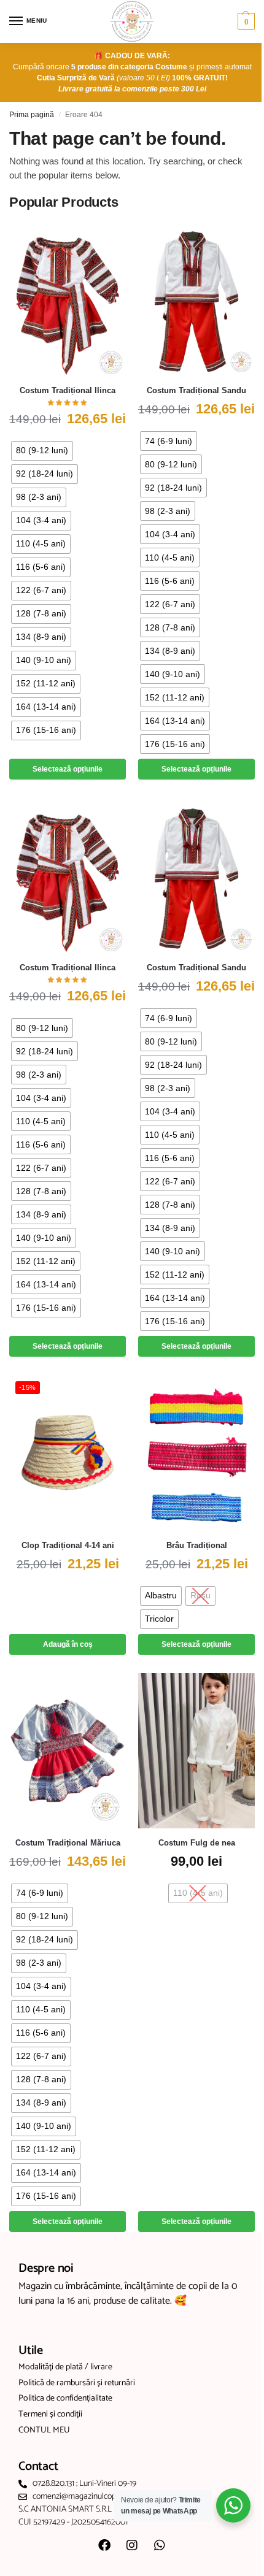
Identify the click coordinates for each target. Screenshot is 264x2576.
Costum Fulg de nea (197, 1843)
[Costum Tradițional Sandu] (196, 298)
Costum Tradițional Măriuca (68, 1843)
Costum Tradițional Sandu (196, 390)
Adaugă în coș (68, 1644)
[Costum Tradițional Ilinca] (68, 298)
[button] (245, 21)
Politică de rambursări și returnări (77, 2383)
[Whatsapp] (160, 2545)
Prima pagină (32, 115)
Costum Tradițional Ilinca (68, 390)
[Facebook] (104, 2545)
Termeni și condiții (50, 2415)
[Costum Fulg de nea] (196, 1751)
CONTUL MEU (44, 2431)
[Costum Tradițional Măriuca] (68, 1751)
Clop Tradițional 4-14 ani (68, 1545)
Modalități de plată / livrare (65, 2367)
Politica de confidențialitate (65, 2399)
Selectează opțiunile (68, 769)
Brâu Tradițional (197, 1545)
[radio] (42, 451)
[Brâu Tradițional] (196, 1453)
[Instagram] (132, 2545)
